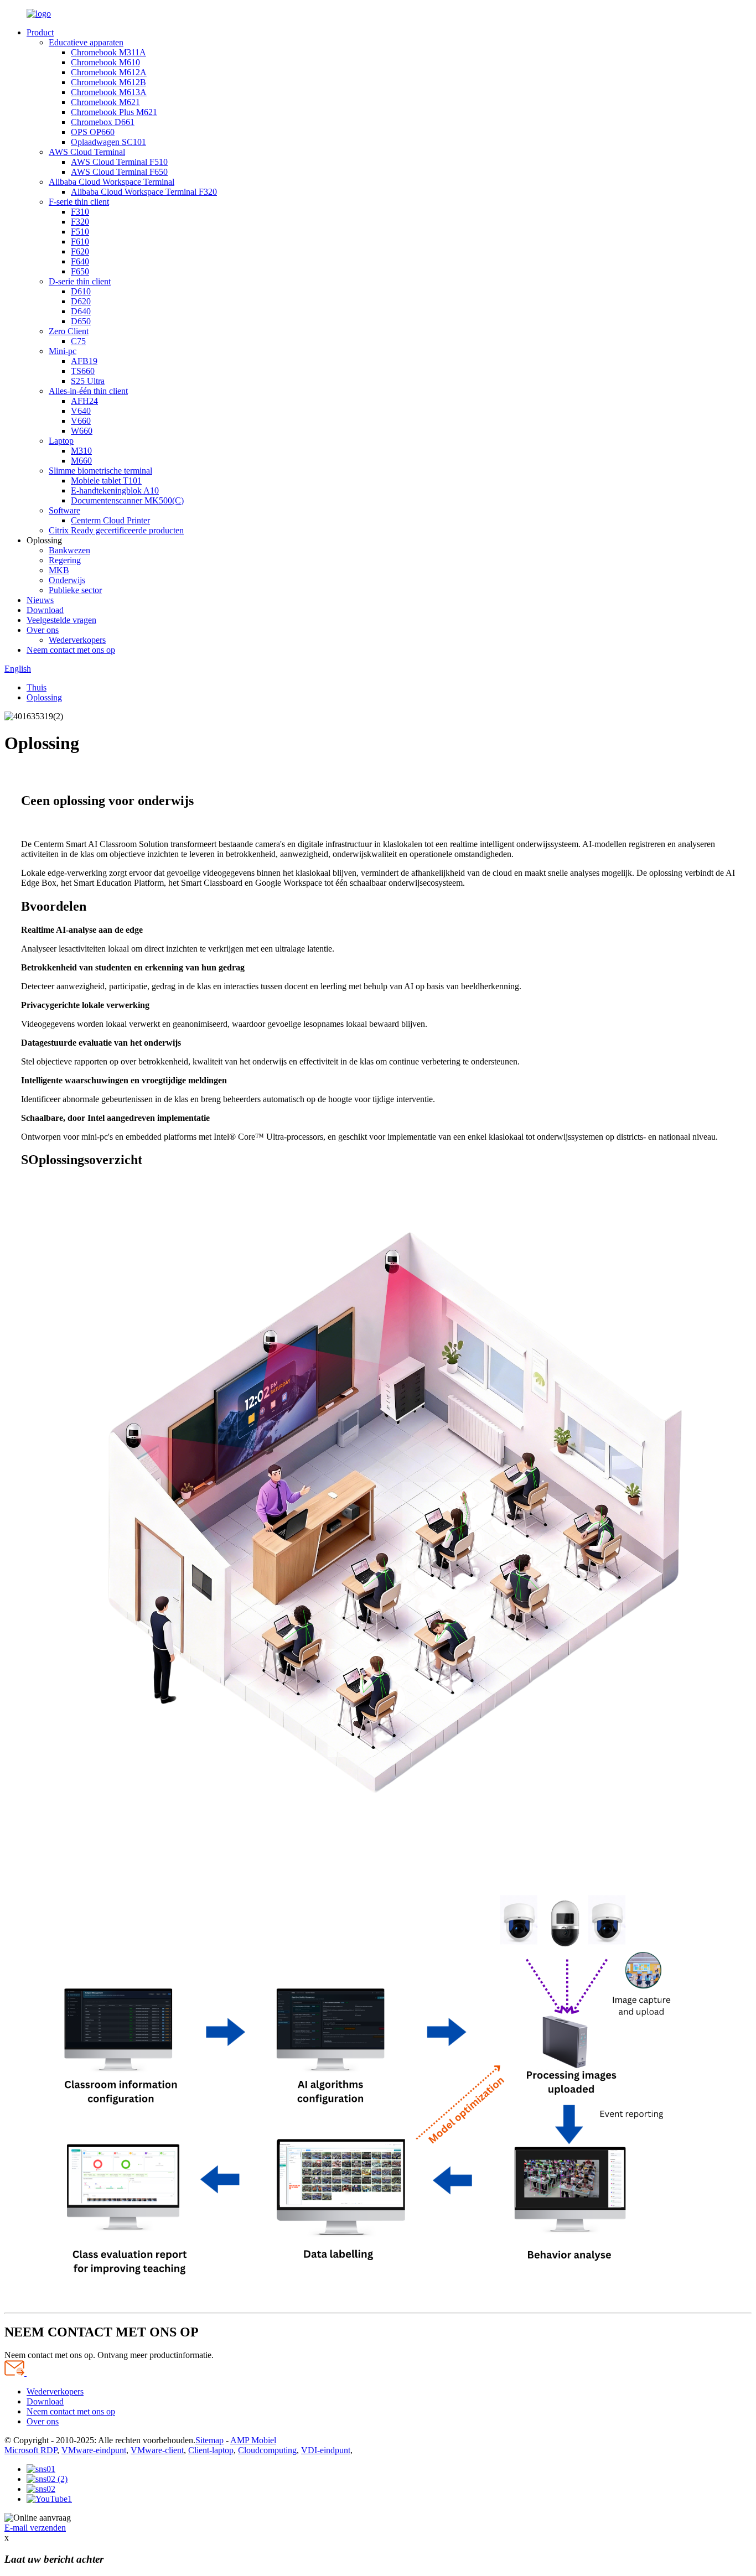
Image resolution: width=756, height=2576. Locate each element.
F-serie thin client (79, 202)
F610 (80, 242)
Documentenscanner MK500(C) (127, 500)
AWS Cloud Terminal (87, 152)
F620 (80, 251)
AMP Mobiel (253, 2440)
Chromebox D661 (103, 122)
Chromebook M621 (105, 102)
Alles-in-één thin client (88, 391)
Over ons (43, 630)
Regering (65, 560)
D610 (81, 291)
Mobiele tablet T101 (106, 481)
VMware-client (157, 2450)
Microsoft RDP (31, 2450)
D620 (81, 301)
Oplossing (44, 697)
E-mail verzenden (35, 2528)
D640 (81, 311)
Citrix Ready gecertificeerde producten (116, 530)
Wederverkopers (77, 640)
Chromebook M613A (109, 92)
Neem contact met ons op (71, 650)
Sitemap (209, 2440)
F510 (80, 232)
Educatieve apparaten (86, 42)
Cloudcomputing (267, 2450)
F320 (80, 222)
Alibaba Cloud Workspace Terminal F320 (144, 192)
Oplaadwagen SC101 (108, 142)
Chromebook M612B (108, 82)
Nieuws (40, 600)
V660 (81, 421)
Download (45, 610)
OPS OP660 (93, 132)
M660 (81, 461)
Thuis (37, 687)
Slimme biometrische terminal (100, 471)
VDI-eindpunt (326, 2450)
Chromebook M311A (108, 52)
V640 (81, 411)
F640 (80, 261)
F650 (80, 271)
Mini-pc (63, 351)
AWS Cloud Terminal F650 (119, 172)
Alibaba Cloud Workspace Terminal (112, 182)
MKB (59, 570)
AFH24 (84, 401)
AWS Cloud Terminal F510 (119, 162)
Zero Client (69, 331)
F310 (80, 212)
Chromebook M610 (105, 62)
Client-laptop (211, 2450)
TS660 (83, 371)
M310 (81, 451)
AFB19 (84, 361)
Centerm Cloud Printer (110, 520)
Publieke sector (75, 590)
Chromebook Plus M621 (114, 112)
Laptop (61, 441)
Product (40, 32)
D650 (81, 321)
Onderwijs (67, 580)
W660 (82, 431)
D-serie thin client (80, 281)
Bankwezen (69, 550)
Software (64, 510)
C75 (78, 341)
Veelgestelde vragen (61, 620)
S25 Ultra (88, 381)
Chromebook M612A (109, 72)
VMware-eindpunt (94, 2450)
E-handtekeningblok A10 (115, 490)
